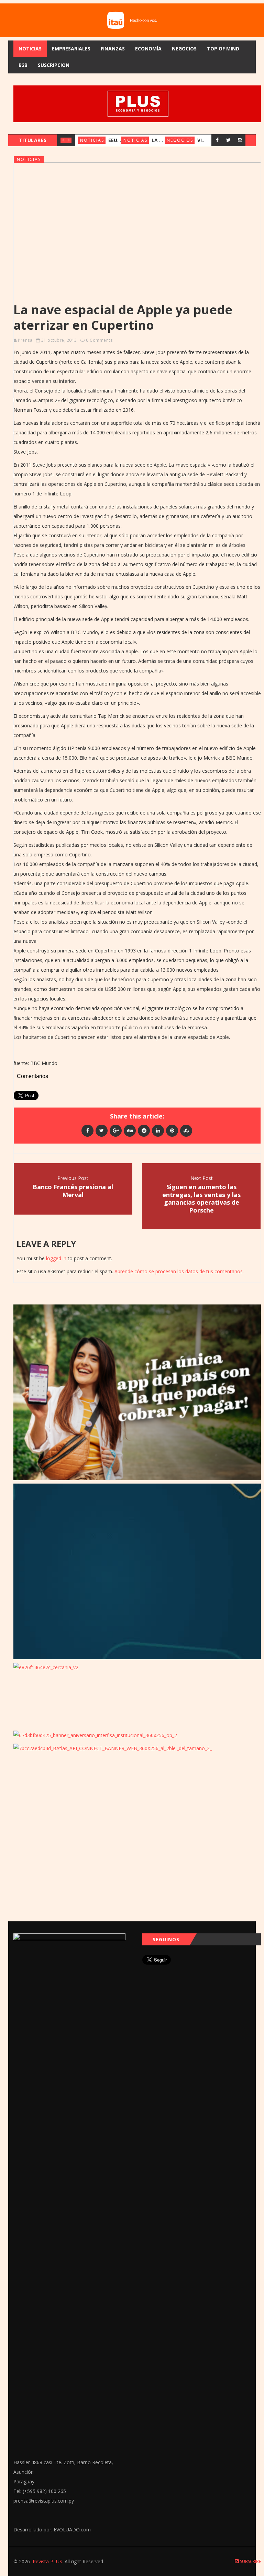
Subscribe (250, 2561)
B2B (23, 65)
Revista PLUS (47, 2561)
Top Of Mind (223, 49)
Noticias (30, 49)
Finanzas (113, 49)
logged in (56, 1258)
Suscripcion (54, 65)
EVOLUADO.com (72, 2530)
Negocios (184, 49)
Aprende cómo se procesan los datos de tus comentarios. (179, 1271)
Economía (148, 49)
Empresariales (71, 49)
